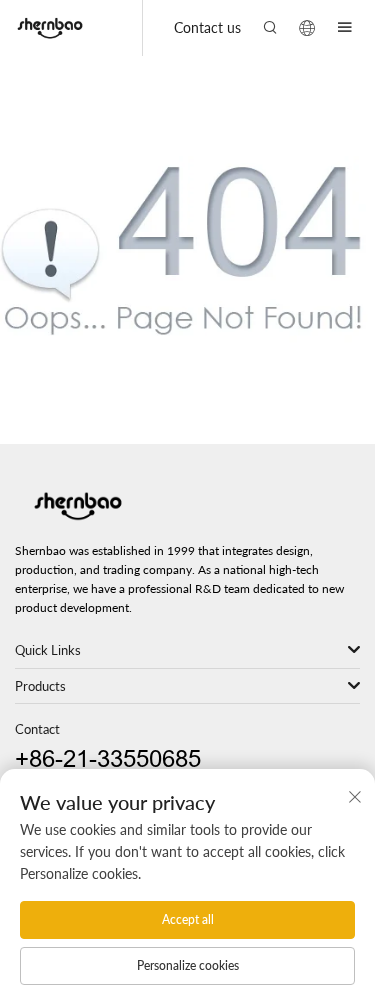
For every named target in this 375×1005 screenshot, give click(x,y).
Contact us (207, 27)
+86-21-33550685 (108, 759)
